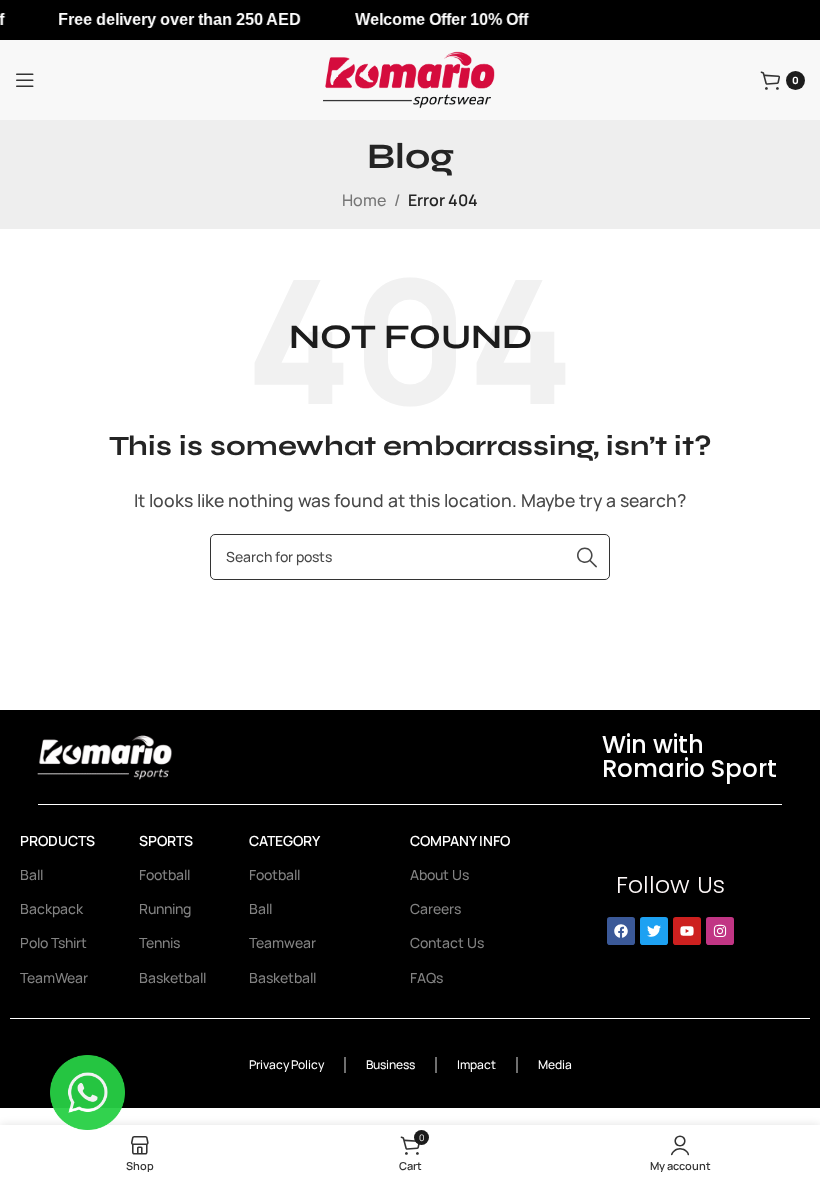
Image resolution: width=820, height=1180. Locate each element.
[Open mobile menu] (25, 80)
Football (164, 874)
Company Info (460, 840)
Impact (476, 1064)
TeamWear (54, 977)
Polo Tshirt (53, 942)
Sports (166, 840)
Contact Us (447, 942)
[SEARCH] (587, 557)
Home (364, 200)
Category (284, 840)
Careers (435, 908)
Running (165, 908)
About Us (439, 874)
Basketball (172, 977)
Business (390, 1064)
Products (57, 840)
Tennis (159, 942)
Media (555, 1064)
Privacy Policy (286, 1064)
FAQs (426, 977)
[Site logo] (410, 78)
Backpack (51, 908)
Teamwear (282, 942)
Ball (31, 874)
